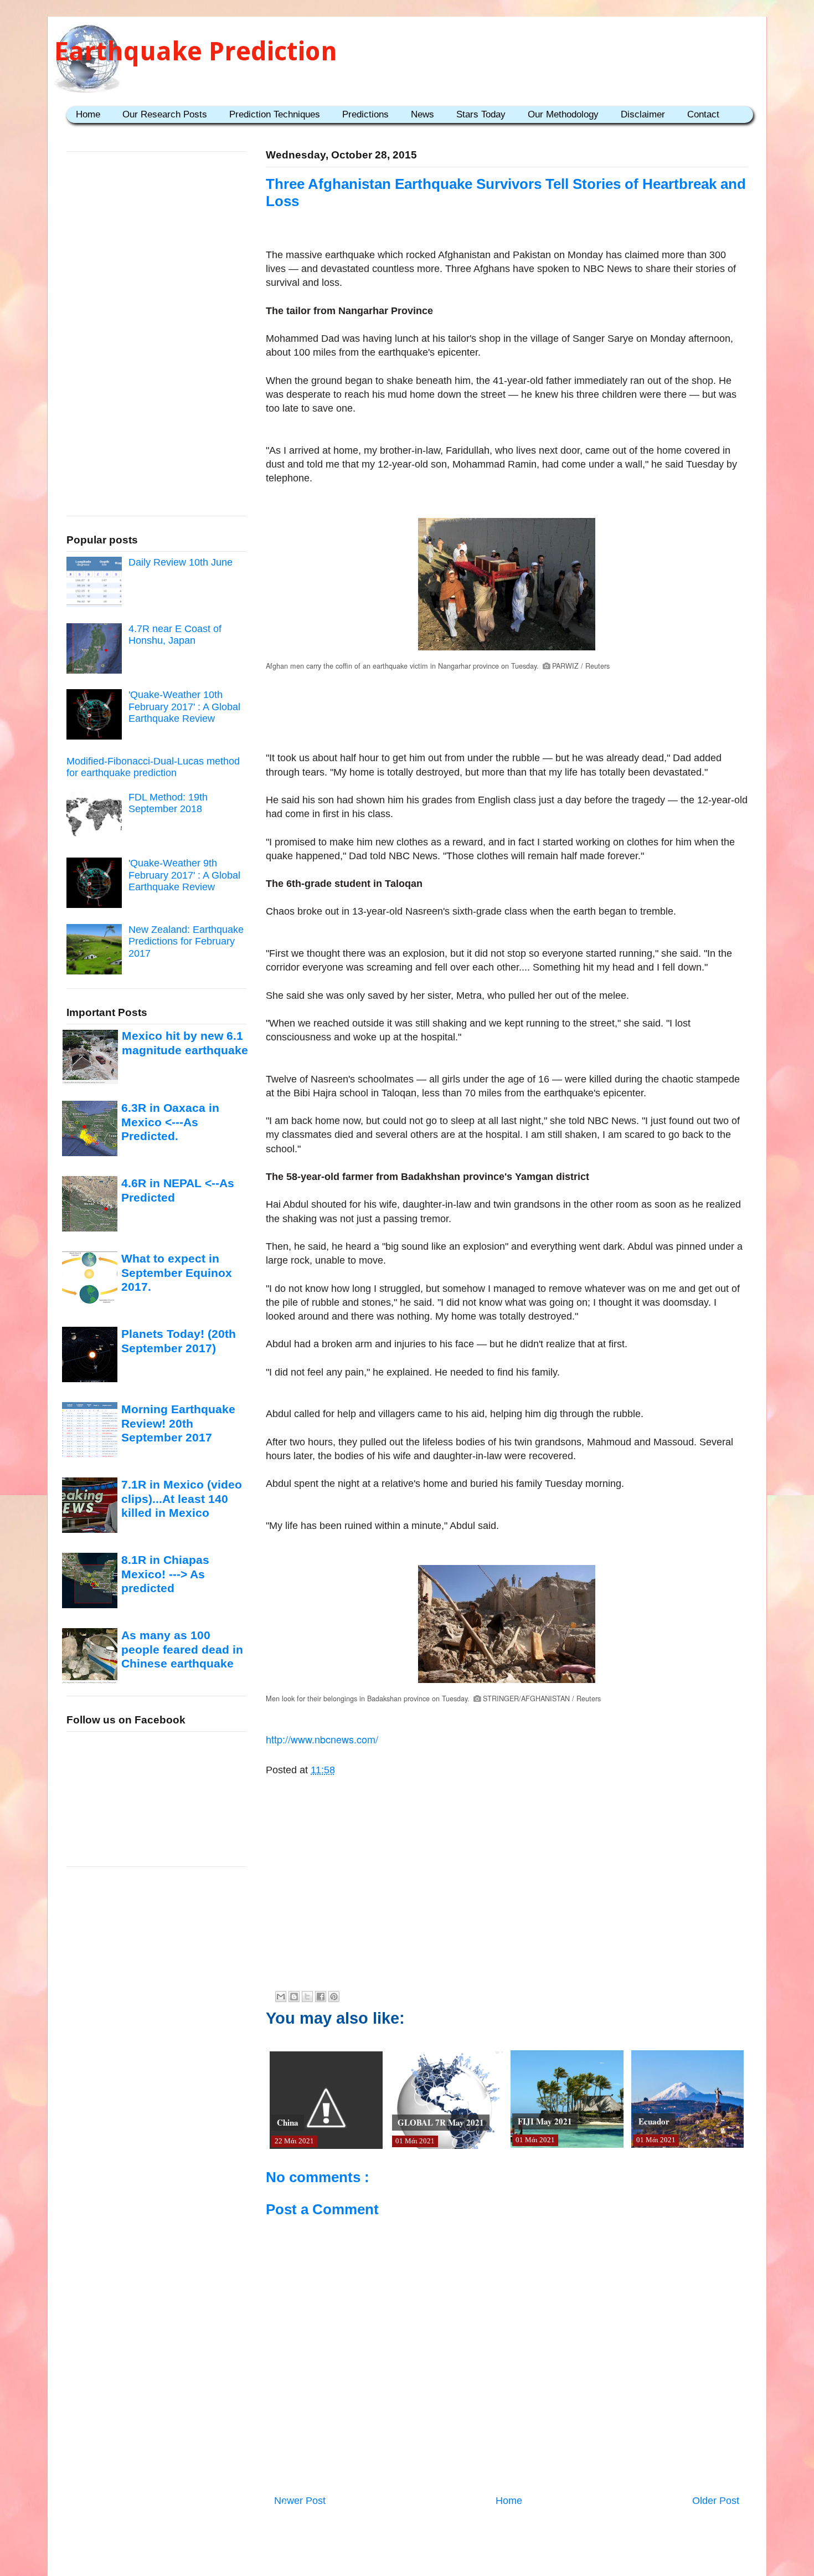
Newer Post (300, 2501)
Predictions (365, 114)
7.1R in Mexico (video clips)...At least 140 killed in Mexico (182, 1499)
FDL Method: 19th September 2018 (168, 803)
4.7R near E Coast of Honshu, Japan (175, 635)
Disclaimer (643, 114)
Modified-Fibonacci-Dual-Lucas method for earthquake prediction (153, 767)
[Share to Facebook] (321, 1997)
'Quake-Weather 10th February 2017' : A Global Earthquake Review (184, 707)
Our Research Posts (165, 114)
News (423, 114)
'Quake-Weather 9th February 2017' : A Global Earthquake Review (184, 875)
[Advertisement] (507, 703)
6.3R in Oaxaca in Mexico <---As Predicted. (170, 1122)
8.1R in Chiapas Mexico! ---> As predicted (165, 1574)
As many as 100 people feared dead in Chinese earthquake (182, 1649)
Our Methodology (563, 114)
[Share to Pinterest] (334, 1997)
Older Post (716, 2501)
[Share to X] (307, 1997)
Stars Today (481, 114)
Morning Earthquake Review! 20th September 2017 (178, 1423)
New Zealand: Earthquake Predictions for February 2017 (186, 941)
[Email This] (281, 1997)
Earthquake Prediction (196, 51)
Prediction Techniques (275, 114)
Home (88, 114)
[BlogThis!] (294, 1997)
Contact (703, 114)
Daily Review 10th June (181, 562)
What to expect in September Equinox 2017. (177, 1272)
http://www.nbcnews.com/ (322, 1739)
